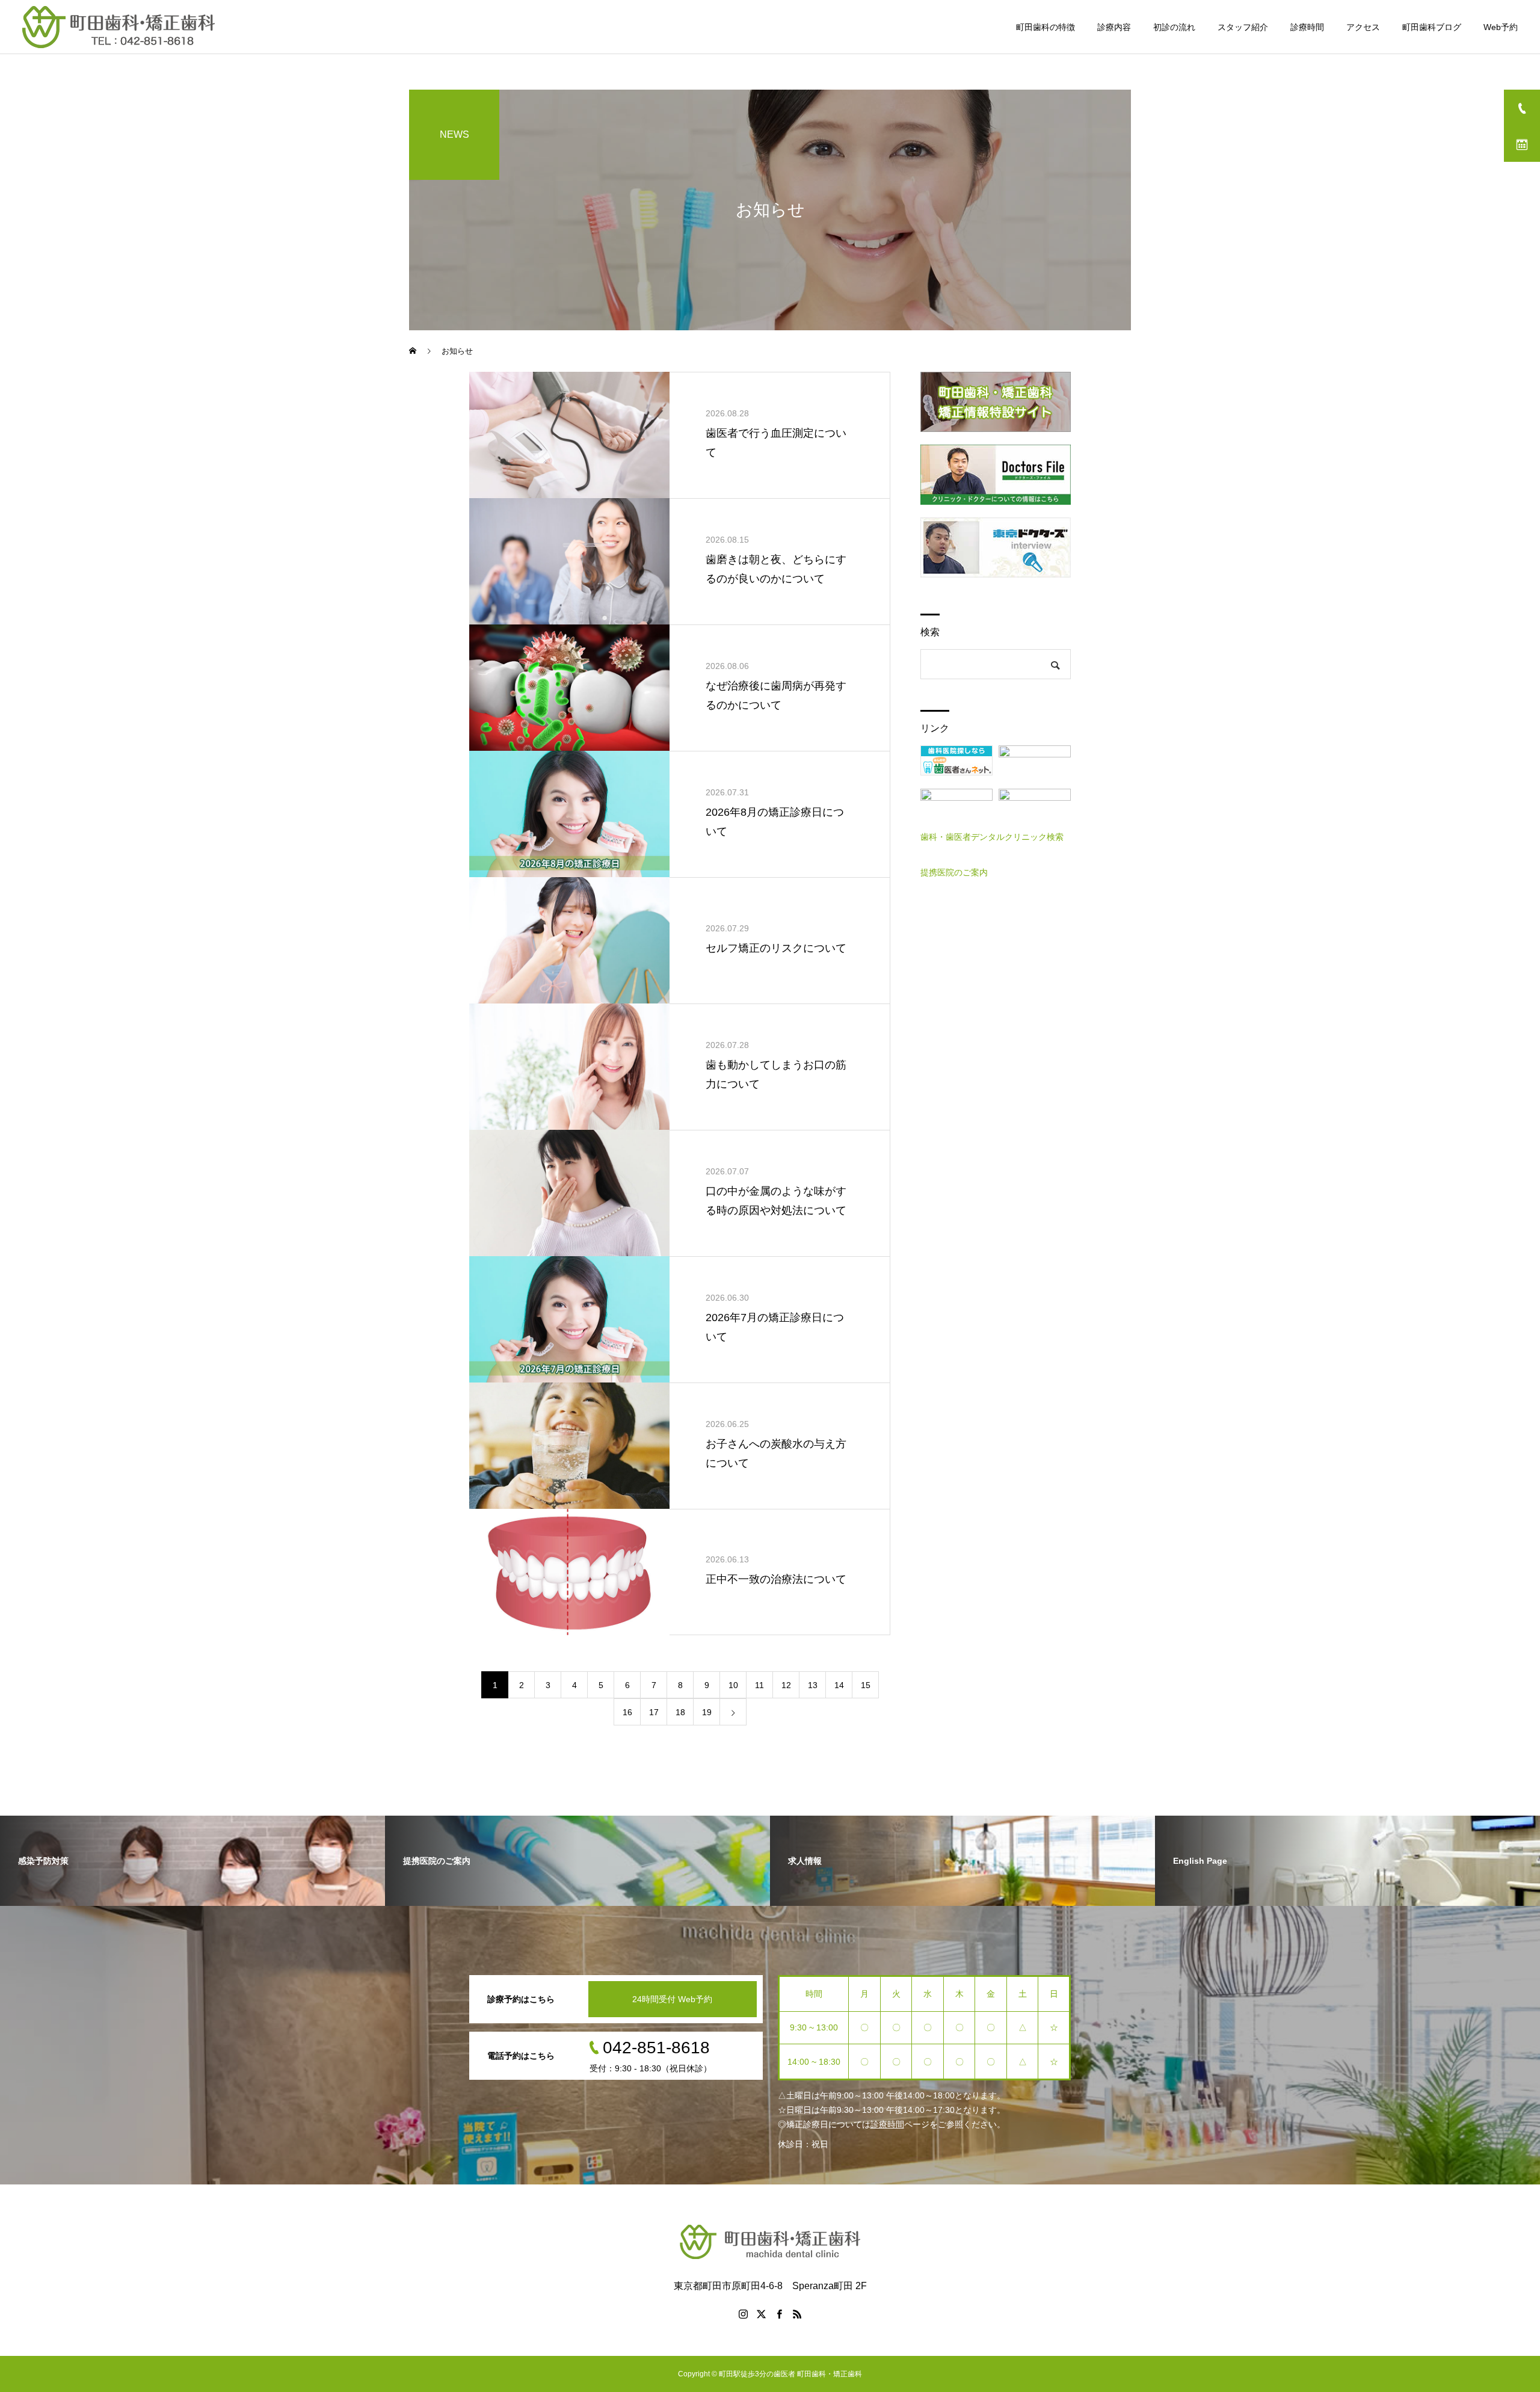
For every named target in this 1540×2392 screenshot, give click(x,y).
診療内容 (1114, 27)
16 (627, 1712)
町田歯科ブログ (1432, 27)
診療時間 (1307, 27)
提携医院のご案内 (954, 872)
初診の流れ (1174, 27)
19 (707, 1712)
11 (759, 1685)
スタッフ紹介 (1243, 27)
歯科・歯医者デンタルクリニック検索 (992, 837)
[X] (761, 2314)
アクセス (1363, 27)
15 (866, 1685)
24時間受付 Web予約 (672, 1999)
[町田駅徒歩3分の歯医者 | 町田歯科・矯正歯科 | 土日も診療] (119, 27)
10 (733, 1685)
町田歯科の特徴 (1046, 27)
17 (654, 1712)
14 (839, 1685)
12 (786, 1685)
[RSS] (797, 2314)
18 (680, 1712)
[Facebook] (779, 2314)
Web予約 (1501, 27)
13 (813, 1685)
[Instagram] (743, 2314)
